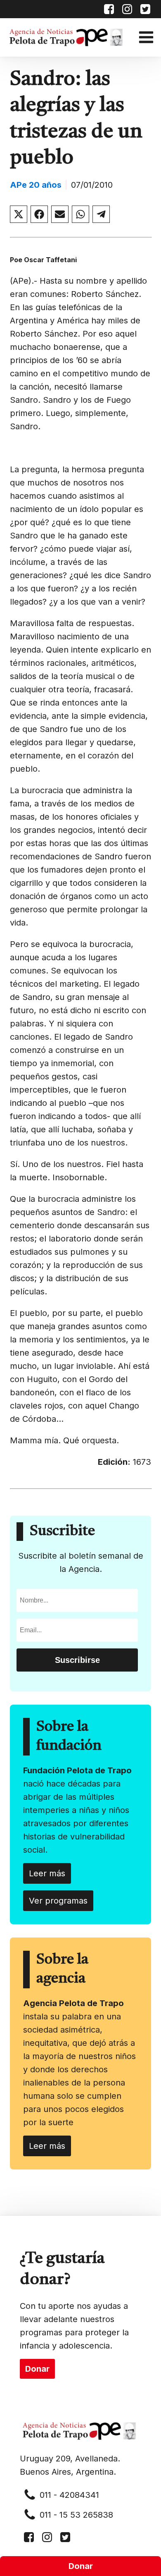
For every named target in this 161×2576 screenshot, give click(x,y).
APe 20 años (36, 185)
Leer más (47, 1873)
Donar (81, 2566)
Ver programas (58, 1901)
